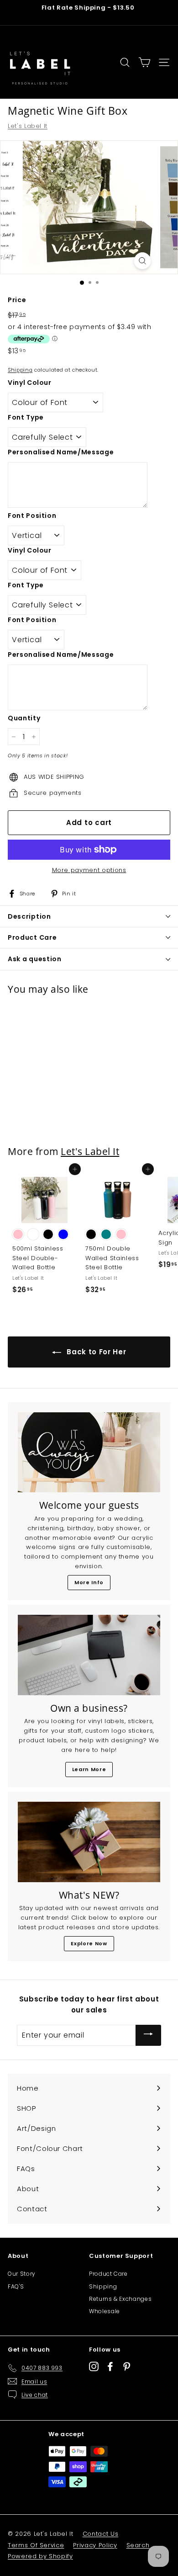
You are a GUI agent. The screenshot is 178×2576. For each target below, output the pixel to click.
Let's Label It (28, 126)
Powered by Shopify (40, 2556)
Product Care (108, 2274)
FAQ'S (16, 2286)
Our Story (22, 2274)
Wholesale (105, 2311)
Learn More (89, 1769)
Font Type (26, 417)
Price (17, 300)
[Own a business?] (89, 1655)
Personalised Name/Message (61, 452)
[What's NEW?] (89, 1842)
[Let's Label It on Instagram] (94, 2366)
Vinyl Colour (30, 383)
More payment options (89, 870)
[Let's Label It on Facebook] (110, 2366)
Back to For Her (95, 1352)
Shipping (20, 370)
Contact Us (101, 2534)
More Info (89, 1582)
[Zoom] (143, 261)
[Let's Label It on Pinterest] (127, 2366)
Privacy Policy (95, 2545)
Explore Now (89, 1943)
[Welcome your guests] (89, 1453)
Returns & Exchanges (120, 2299)
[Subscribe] (148, 2035)
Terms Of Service (36, 2545)
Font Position (32, 516)
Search (138, 2545)
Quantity (24, 718)
